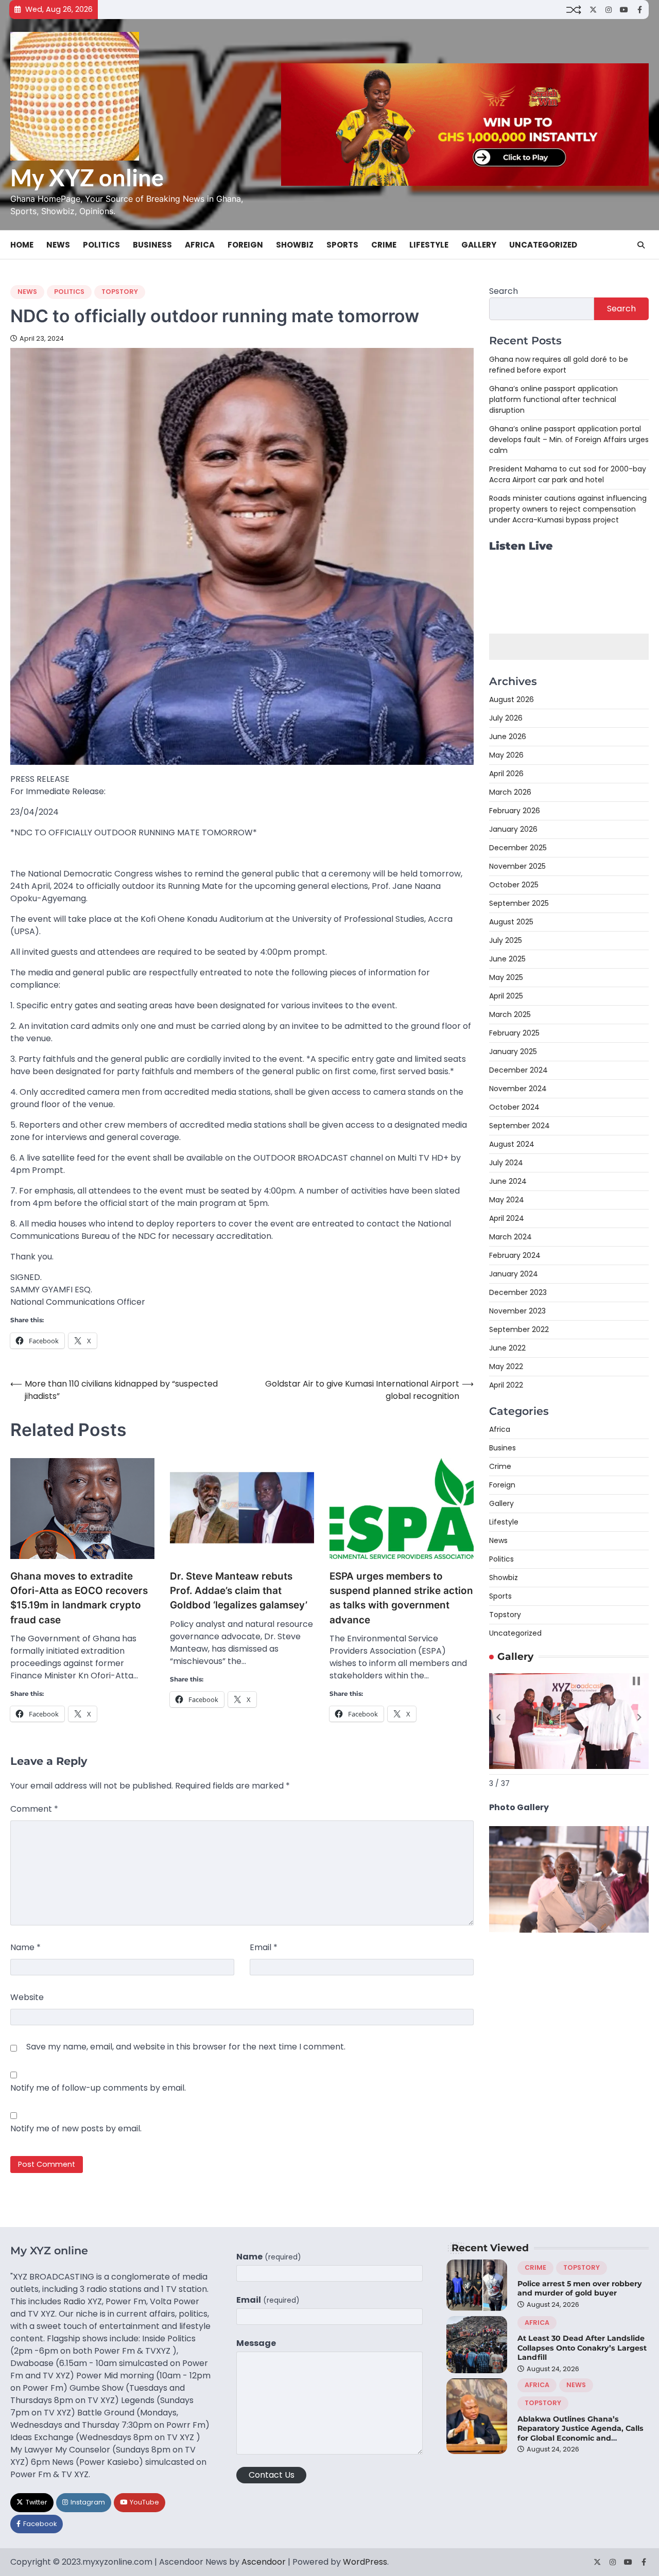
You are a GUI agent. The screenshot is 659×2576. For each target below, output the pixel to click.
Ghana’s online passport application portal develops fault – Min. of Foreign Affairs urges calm (569, 439)
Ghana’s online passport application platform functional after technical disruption (553, 399)
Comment (34, 1809)
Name (25, 1947)
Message (256, 2343)
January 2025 (513, 1052)
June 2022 (507, 1348)
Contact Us (272, 2475)
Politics (101, 245)
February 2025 (514, 1033)
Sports (342, 245)
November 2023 (517, 1311)
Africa (200, 245)
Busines (502, 1448)
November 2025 (517, 866)
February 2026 (515, 811)
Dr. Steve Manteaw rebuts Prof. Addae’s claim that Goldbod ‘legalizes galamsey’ (239, 1591)
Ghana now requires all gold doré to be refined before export (559, 364)
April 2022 (506, 1385)
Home (22, 245)
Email (264, 1947)
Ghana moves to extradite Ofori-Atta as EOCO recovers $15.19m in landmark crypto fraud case (79, 1598)
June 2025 (507, 959)
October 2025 (514, 885)
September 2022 (519, 1329)
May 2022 (506, 1366)
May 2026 (506, 755)
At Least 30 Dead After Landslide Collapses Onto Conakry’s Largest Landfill (582, 2348)
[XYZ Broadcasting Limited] (569, 1930)
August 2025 (511, 922)
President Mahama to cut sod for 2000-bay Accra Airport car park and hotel (568, 474)
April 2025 (506, 996)
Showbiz (295, 245)
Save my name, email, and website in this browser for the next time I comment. (186, 2047)
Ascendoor (264, 2562)
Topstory (120, 292)
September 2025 (519, 903)
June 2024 (508, 1181)
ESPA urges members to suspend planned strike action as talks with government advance (401, 1598)
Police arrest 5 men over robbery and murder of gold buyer (580, 2289)
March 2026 (510, 792)
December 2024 (518, 1070)
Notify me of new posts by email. (76, 2128)
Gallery (479, 245)
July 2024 (506, 1163)
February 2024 (515, 1255)
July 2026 (506, 718)
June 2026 (508, 737)
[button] (498, 1717)
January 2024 (514, 1274)
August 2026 (511, 699)
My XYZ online (87, 178)
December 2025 (518, 848)
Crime (384, 245)
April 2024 (507, 1218)
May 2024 (507, 1200)
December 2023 (518, 1292)
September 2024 (519, 1126)
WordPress (365, 2562)
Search (504, 291)
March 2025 (510, 1014)
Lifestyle (429, 245)
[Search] (641, 245)
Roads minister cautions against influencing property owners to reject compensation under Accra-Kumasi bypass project (568, 509)
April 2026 (506, 774)
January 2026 (513, 829)
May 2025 (506, 977)
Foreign (245, 245)
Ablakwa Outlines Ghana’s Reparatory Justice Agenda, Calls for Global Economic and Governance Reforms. (580, 2433)
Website (27, 1997)
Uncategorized (543, 245)
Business (152, 245)
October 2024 (514, 1107)
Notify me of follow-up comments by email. (98, 2088)
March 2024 (510, 1237)
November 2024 (518, 1089)
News (58, 245)
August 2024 (512, 1144)
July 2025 (506, 940)
